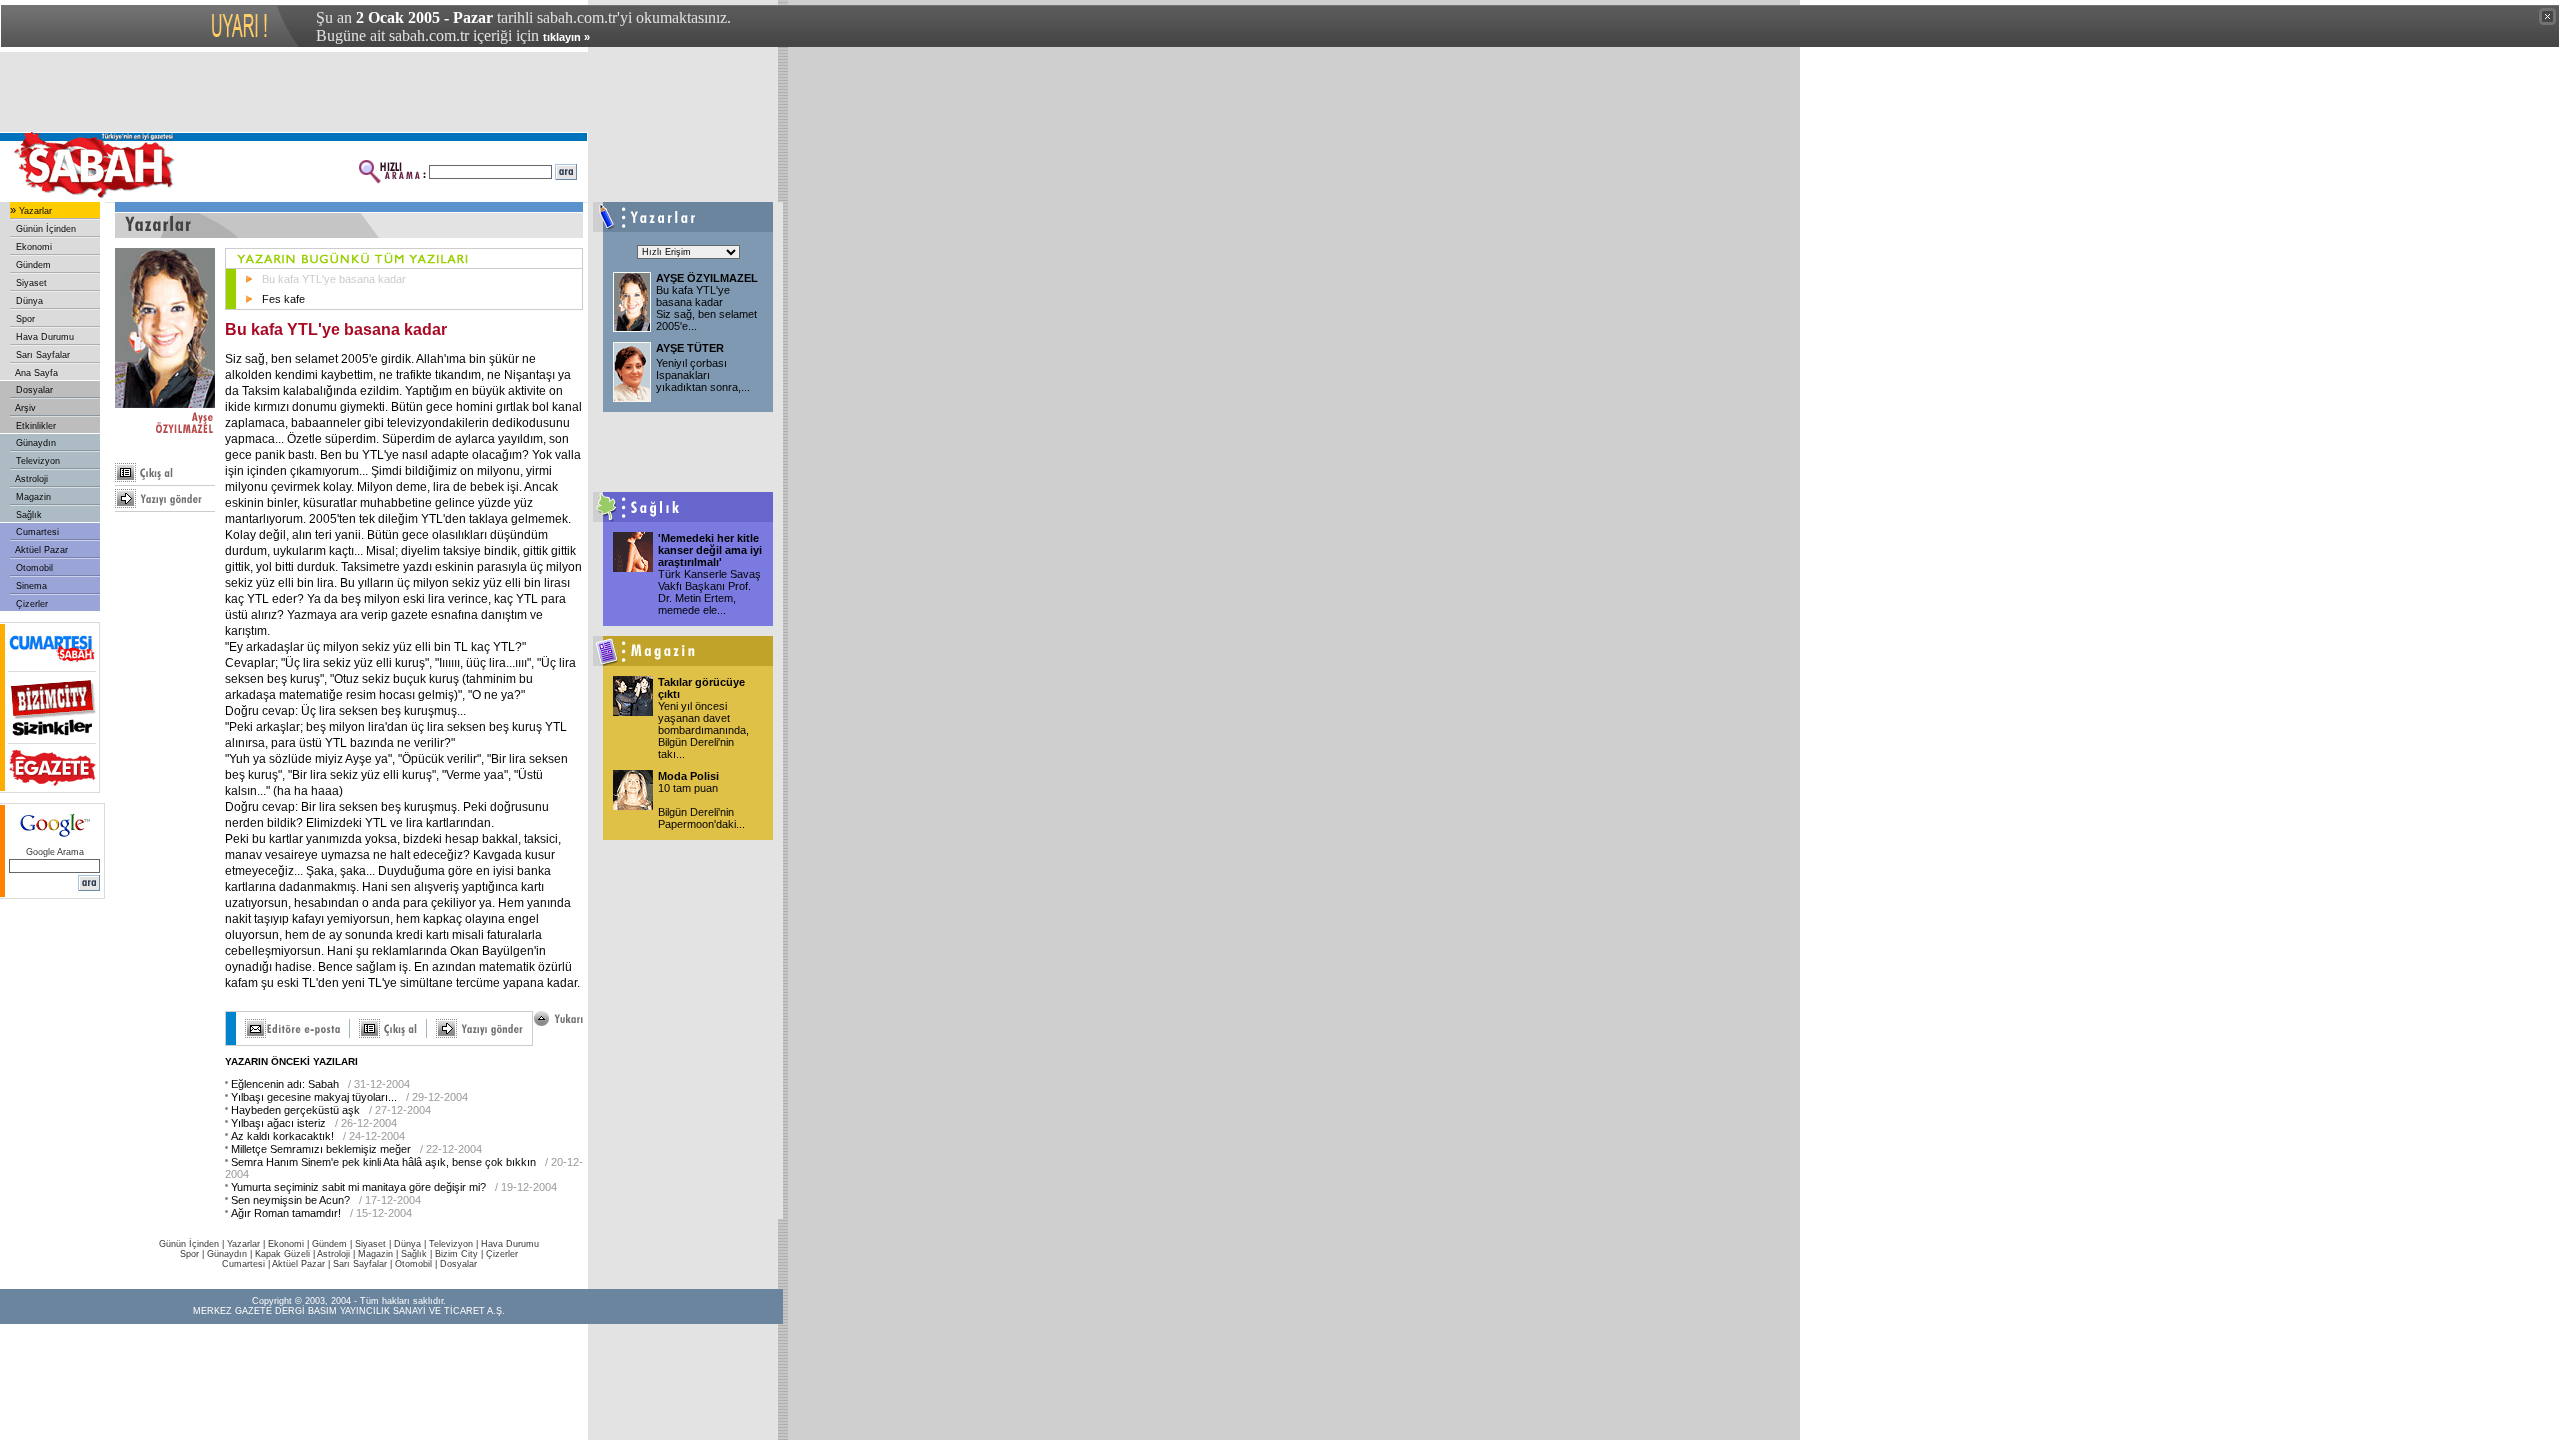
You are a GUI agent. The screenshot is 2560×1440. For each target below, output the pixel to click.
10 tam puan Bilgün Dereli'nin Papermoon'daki (701, 806)
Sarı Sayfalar (41, 355)
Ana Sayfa (35, 373)
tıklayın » (566, 37)
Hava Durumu (43, 337)
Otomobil (33, 568)
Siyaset (30, 283)
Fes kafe (283, 299)
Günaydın (34, 443)
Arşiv (24, 408)
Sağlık (27, 515)
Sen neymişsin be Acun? (290, 1200)
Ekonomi (32, 247)
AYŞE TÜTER (690, 348)
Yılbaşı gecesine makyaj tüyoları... (314, 1097)
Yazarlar (34, 211)
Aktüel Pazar (40, 550)
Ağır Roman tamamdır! (286, 1213)
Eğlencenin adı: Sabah (285, 1084)
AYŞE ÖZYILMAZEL (707, 278)
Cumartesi (36, 532)
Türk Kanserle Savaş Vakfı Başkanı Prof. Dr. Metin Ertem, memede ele (709, 592)
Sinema (30, 586)
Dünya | (411, 1244)
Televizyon (36, 461)
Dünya (28, 301)
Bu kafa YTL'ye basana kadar (334, 279)
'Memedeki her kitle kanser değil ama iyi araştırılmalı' (710, 550)
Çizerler (30, 604)
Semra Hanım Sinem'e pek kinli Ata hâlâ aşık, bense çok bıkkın (383, 1162)
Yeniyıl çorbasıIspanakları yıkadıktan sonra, (703, 375)
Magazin (32, 497)
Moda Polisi (688, 776)
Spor (24, 319)
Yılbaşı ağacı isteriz (278, 1123)
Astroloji (30, 479)
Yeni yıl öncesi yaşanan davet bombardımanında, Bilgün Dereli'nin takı (703, 730)
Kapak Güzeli (282, 1254)
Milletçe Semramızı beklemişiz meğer (321, 1149)
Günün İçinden (44, 229)
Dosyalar (33, 390)
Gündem (32, 265)
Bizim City (456, 1254)
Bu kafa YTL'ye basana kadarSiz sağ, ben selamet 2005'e (706, 308)
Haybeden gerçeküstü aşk (295, 1110)
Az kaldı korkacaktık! (282, 1136)
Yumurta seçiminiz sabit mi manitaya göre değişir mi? (358, 1187)
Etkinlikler (34, 426)
